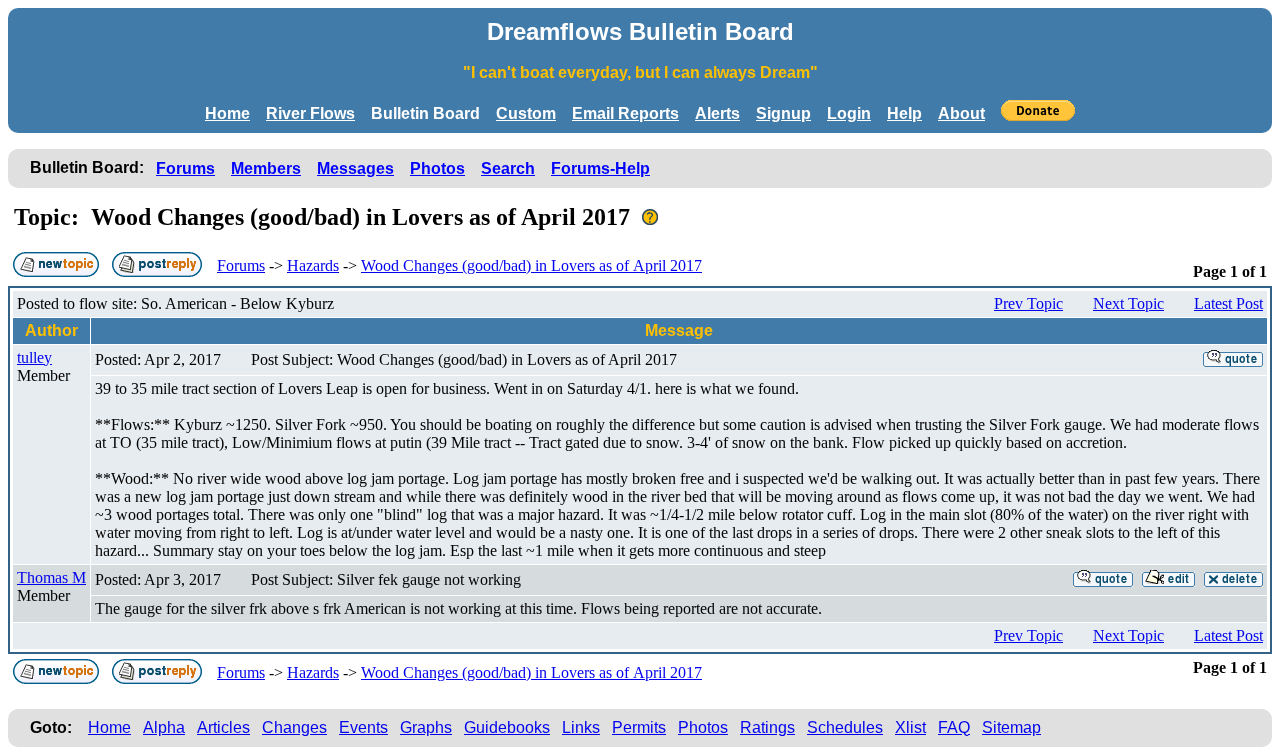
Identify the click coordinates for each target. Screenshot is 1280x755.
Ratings (767, 727)
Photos (437, 168)
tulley (34, 357)
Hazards (313, 265)
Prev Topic (1028, 303)
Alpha (164, 727)
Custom (526, 113)
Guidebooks (507, 727)
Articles (223, 727)
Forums (185, 168)
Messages (355, 168)
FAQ (954, 727)
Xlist (910, 727)
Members (266, 168)
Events (363, 727)
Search (508, 168)
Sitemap (1011, 727)
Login (849, 113)
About (961, 113)
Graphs (426, 727)
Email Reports (625, 113)
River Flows (310, 113)
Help (904, 113)
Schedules (845, 727)
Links (581, 727)
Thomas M (51, 577)
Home (227, 113)
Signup (783, 113)
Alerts (717, 113)
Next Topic (1128, 303)
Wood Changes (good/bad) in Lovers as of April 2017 (531, 265)
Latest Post (1228, 303)
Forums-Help (600, 168)
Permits (639, 727)
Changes (294, 727)
